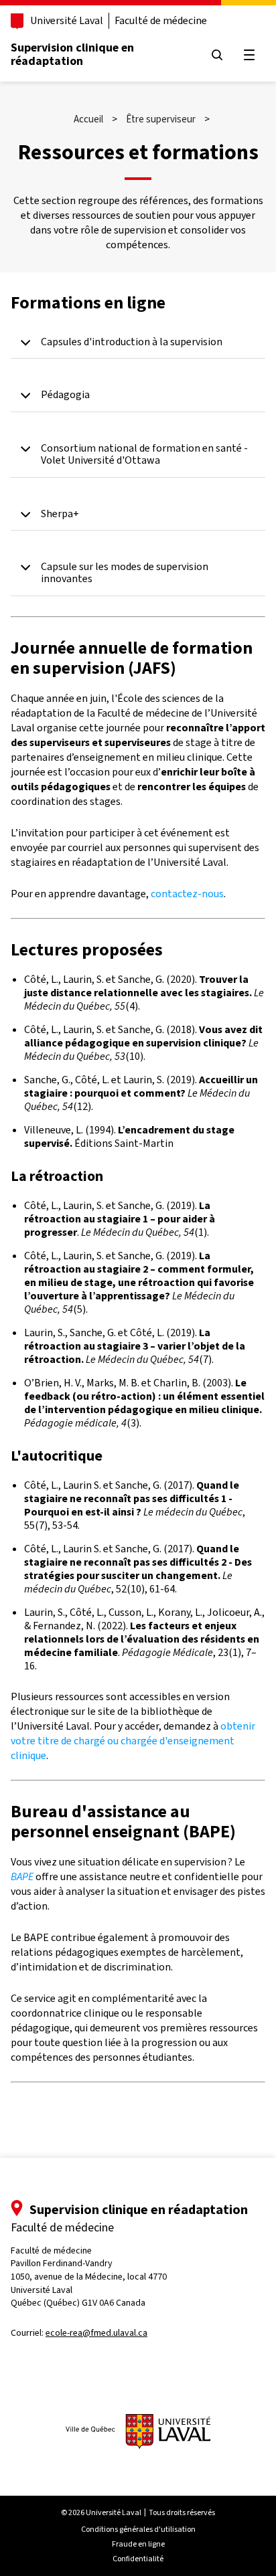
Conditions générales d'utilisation (138, 2529)
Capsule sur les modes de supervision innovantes (125, 573)
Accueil (88, 119)
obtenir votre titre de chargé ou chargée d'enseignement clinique (133, 1741)
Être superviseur (161, 119)
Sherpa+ (60, 514)
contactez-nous (187, 894)
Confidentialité (138, 2559)
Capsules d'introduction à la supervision (132, 342)
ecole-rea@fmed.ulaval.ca (96, 2333)
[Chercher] (217, 55)
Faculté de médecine (161, 20)
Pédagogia (65, 395)
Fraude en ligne (138, 2544)
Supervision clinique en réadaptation (72, 54)
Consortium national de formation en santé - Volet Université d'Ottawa (144, 455)
